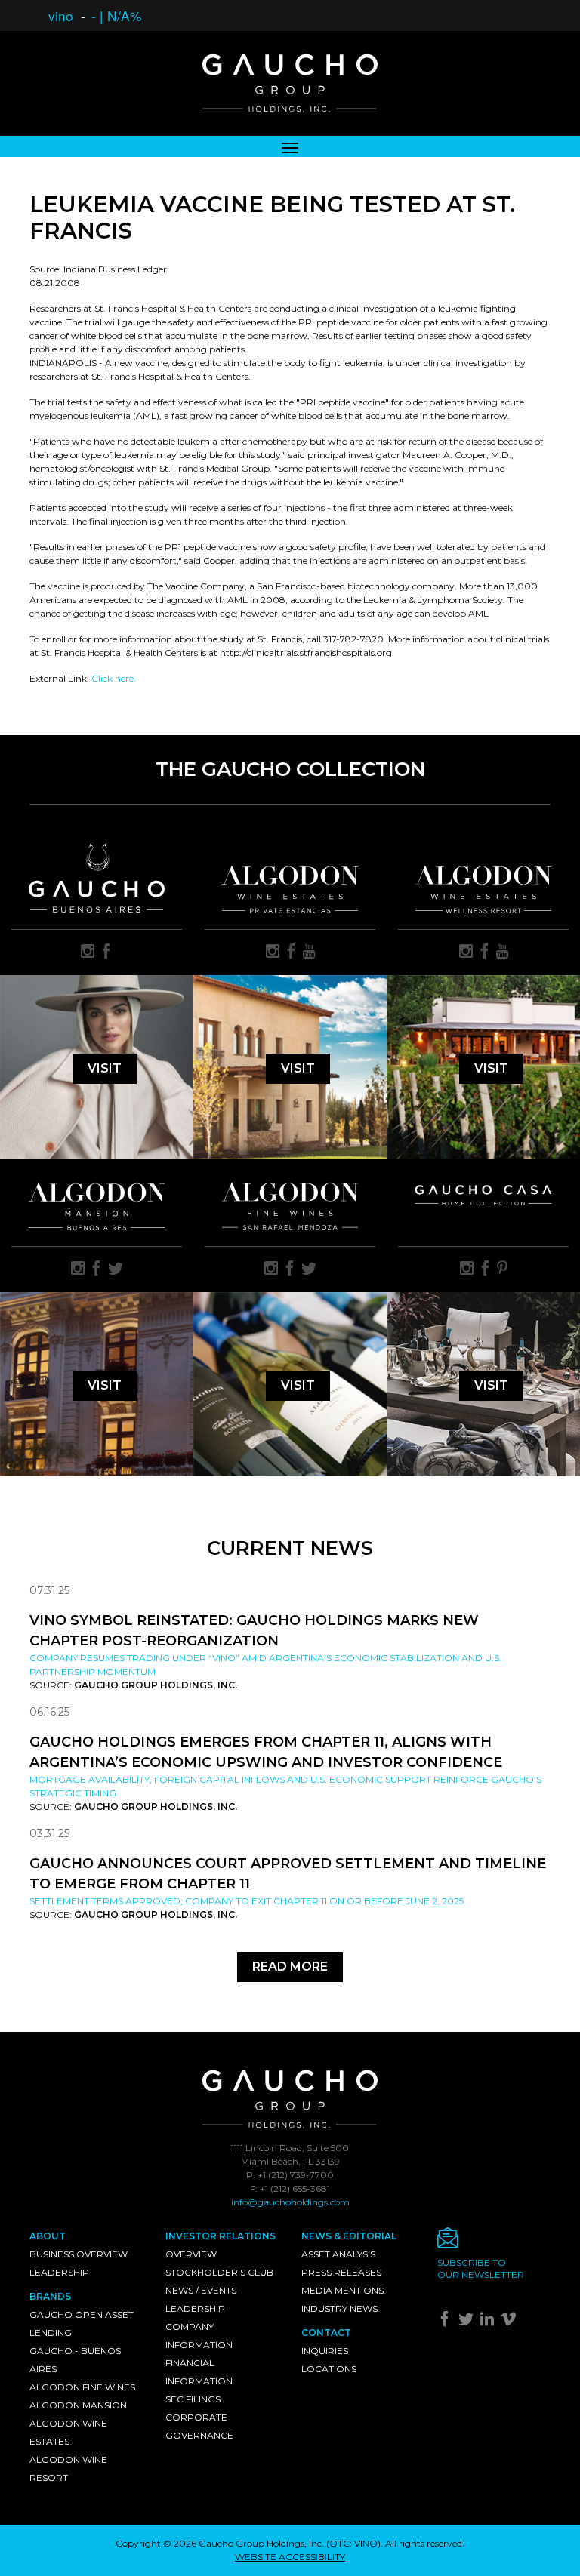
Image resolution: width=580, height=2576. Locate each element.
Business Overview (79, 2254)
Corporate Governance (199, 2426)
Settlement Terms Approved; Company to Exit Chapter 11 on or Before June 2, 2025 (247, 1901)
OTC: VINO (353, 2543)
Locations (329, 2369)
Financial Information (199, 2372)
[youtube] (309, 953)
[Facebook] (447, 2322)
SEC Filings (193, 2399)
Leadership (59, 2272)
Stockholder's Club (219, 2272)
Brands (50, 2296)
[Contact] (494, 2242)
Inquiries (325, 2351)
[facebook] (106, 953)
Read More (290, 1967)
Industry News (339, 2308)
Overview (191, 2254)
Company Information (199, 2336)
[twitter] (116, 1270)
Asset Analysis (338, 2254)
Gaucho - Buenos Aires (75, 2360)
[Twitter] (468, 2322)
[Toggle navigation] (290, 146)
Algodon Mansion (78, 2405)
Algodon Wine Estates (68, 2432)
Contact (326, 2333)
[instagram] (88, 953)
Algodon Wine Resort (68, 2468)
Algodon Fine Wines (82, 2387)
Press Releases (341, 2272)
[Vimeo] (510, 2322)
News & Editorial (349, 2236)
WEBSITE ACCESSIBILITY (290, 2557)
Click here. (114, 678)
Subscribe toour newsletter (481, 2268)
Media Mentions (342, 2290)
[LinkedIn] (489, 2322)
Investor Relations (221, 2236)
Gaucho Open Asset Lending (82, 2324)
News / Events (201, 2290)
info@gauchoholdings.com (290, 2202)
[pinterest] (502, 1270)
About (48, 2236)
